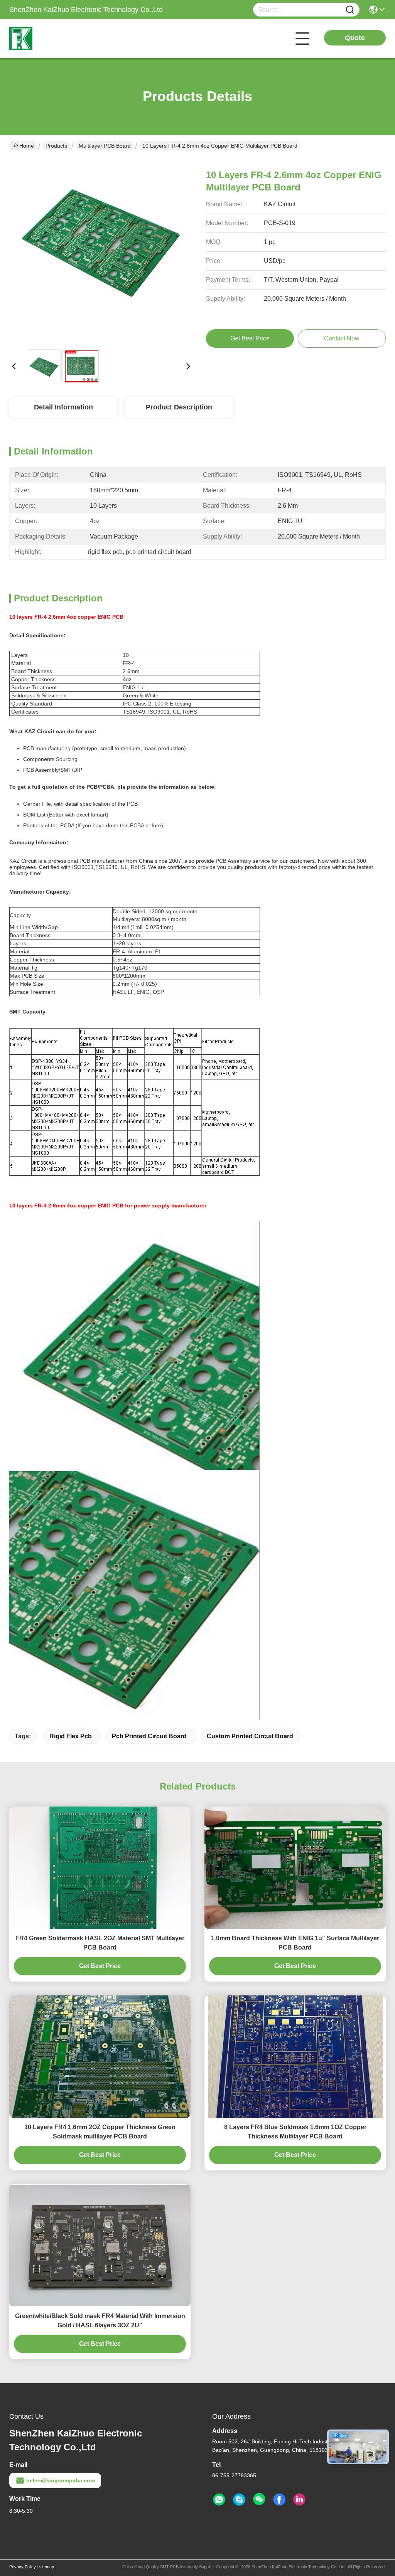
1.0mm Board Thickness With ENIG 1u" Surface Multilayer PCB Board (295, 1943)
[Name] (350, 10)
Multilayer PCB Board (105, 146)
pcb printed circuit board (149, 1736)
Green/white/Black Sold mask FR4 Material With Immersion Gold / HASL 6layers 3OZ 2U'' (100, 2321)
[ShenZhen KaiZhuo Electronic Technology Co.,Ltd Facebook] (279, 2500)
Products (56, 146)
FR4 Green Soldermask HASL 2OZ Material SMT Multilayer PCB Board (100, 1943)
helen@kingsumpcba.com (61, 2480)
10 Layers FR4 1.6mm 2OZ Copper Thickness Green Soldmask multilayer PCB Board (100, 2132)
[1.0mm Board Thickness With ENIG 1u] (295, 1868)
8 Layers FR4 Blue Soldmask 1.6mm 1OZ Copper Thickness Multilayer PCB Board (295, 2132)
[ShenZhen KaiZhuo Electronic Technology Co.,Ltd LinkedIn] (299, 2500)
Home (27, 146)
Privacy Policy (23, 2567)
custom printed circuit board (250, 1736)
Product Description (179, 407)
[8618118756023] (219, 2500)
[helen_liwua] (239, 2500)
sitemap (47, 2567)
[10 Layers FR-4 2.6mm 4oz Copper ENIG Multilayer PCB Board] (101, 251)
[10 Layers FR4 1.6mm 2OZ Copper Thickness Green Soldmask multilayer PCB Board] (100, 2057)
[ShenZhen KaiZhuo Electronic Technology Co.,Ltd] (52, 39)
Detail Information (63, 407)
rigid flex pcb (71, 1736)
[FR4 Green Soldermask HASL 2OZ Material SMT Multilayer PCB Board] (100, 1868)
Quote (355, 38)
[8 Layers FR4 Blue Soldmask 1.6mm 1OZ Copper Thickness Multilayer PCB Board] (295, 2057)
